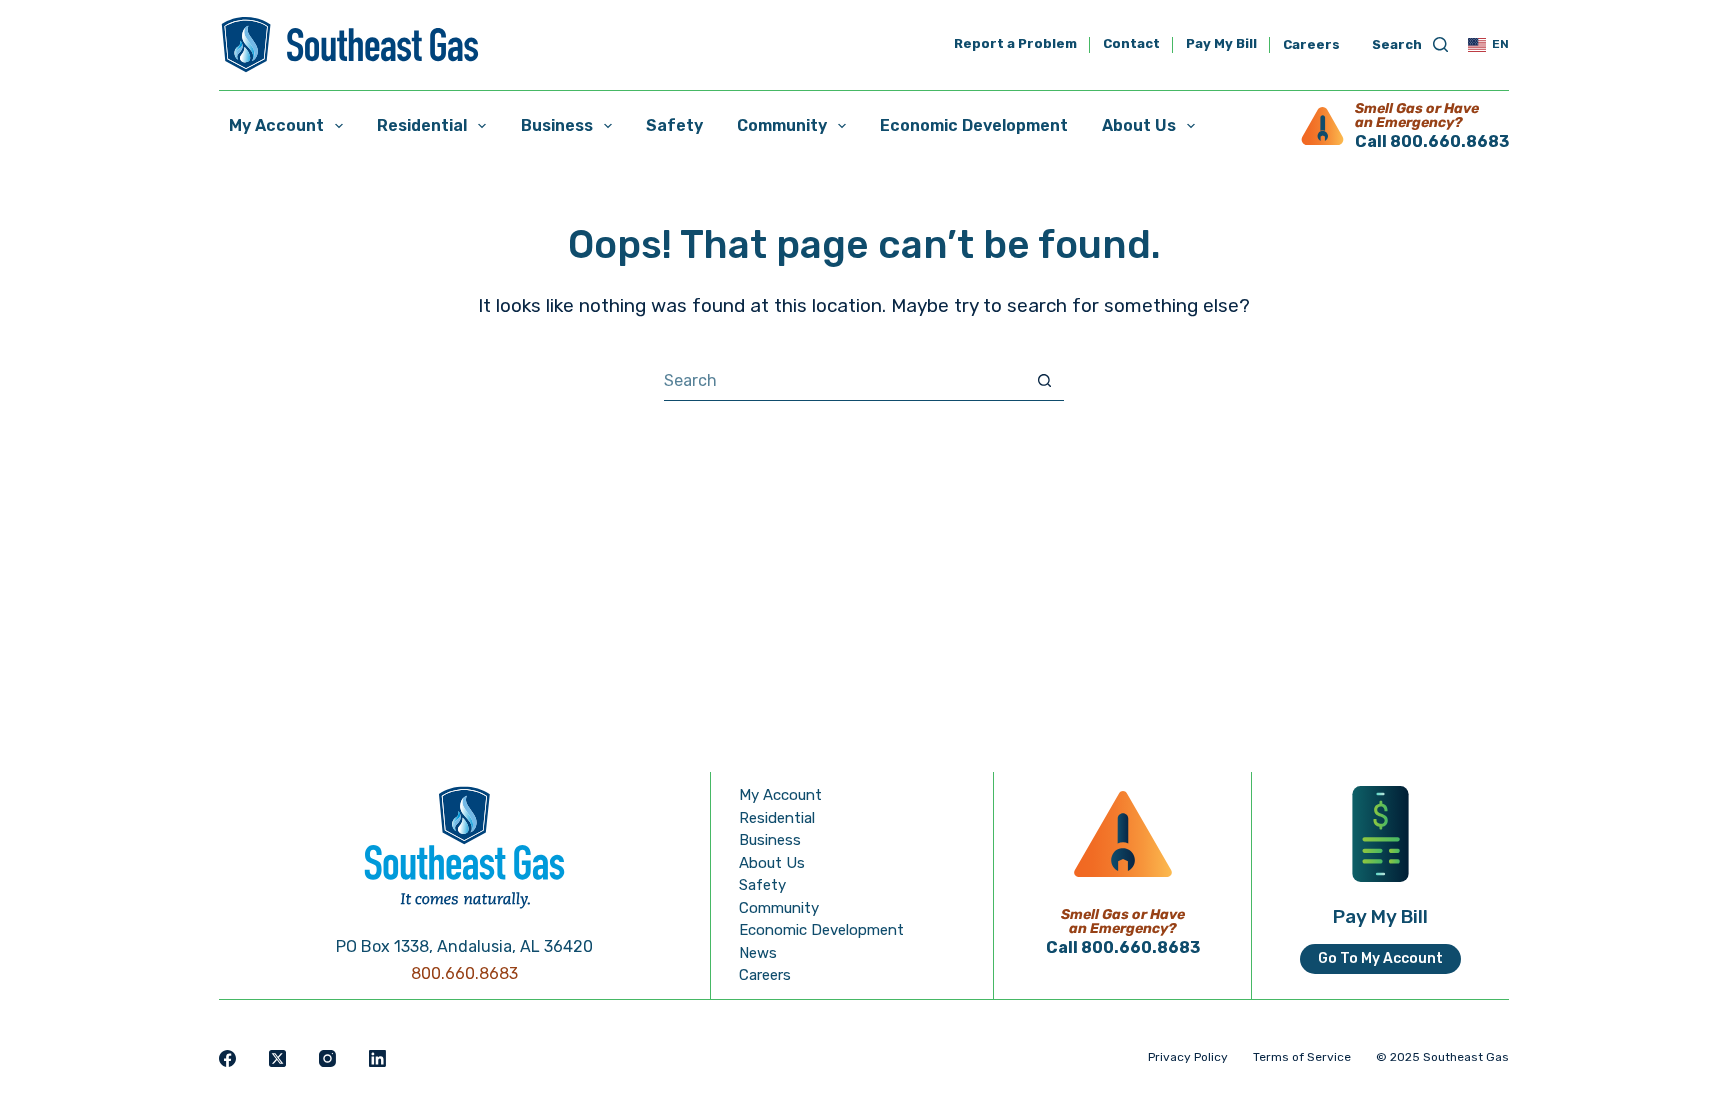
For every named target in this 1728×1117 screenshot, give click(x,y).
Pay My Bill (1221, 44)
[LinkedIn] (377, 1058)
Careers (1311, 44)
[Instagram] (327, 1058)
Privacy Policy (1188, 1057)
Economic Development (974, 125)
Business (557, 125)
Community (782, 125)
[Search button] (1044, 380)
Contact (1131, 44)
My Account (276, 125)
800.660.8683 (464, 973)
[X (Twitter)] (277, 1058)
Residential (422, 125)
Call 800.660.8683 (1432, 141)
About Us (1139, 125)
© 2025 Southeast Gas (1442, 1057)
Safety (674, 125)
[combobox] (844, 381)
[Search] (1410, 45)
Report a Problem (1015, 44)
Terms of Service (1302, 1057)
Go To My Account (1380, 958)
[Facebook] (227, 1058)
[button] (1488, 45)
